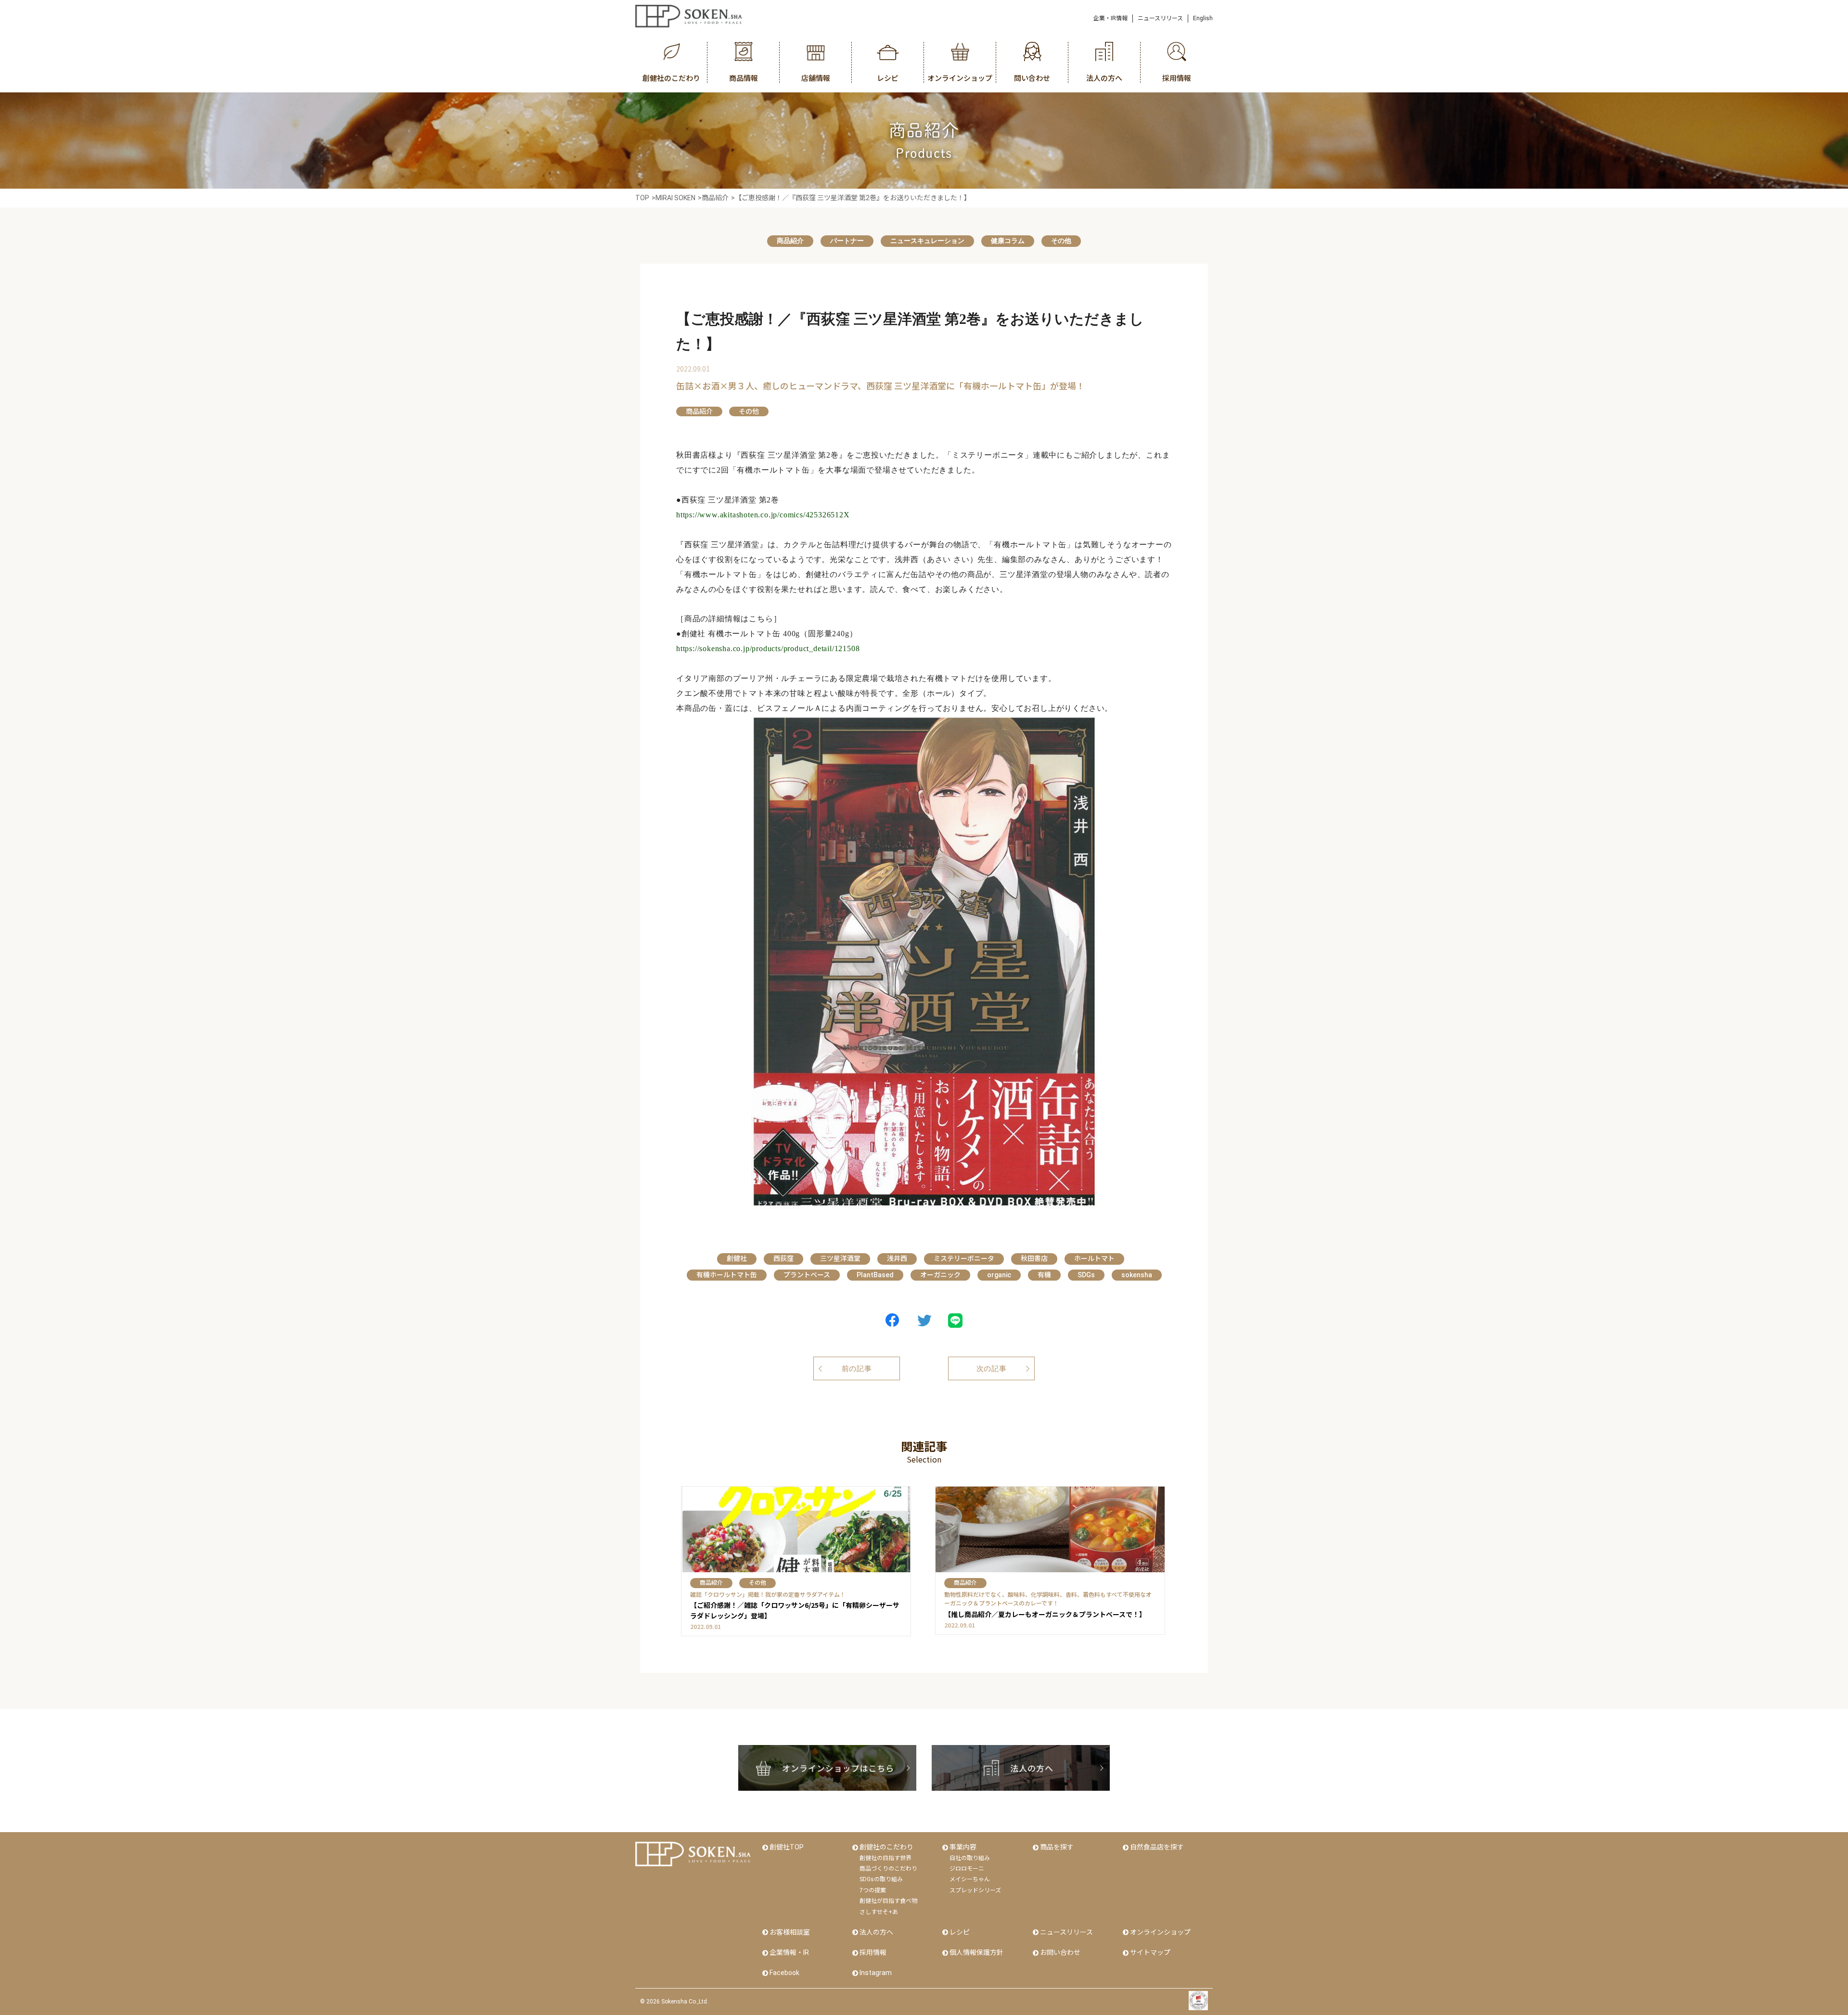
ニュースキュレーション (927, 241)
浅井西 (897, 1258)
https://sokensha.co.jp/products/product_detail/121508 (768, 648)
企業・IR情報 (1110, 18)
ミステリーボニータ (964, 1258)
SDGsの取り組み (881, 1879)
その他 (1061, 241)
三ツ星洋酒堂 (840, 1258)
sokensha (1137, 1275)
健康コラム (1008, 241)
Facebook (784, 1973)
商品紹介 (790, 241)
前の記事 (857, 1369)
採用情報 (873, 1952)
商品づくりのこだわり (888, 1869)
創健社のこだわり (886, 1847)
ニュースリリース (1160, 18)
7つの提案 (873, 1890)
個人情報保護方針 (976, 1952)
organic (999, 1275)
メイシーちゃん (970, 1879)
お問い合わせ (1060, 1952)
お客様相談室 (790, 1932)
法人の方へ (876, 1932)
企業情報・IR (789, 1952)
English (1203, 18)
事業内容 (963, 1847)
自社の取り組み (970, 1858)
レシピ (960, 1932)
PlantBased (875, 1275)
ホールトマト (1094, 1258)
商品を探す (1057, 1847)
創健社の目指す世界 (885, 1858)
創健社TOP (787, 1847)
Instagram (876, 1973)
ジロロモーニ (967, 1869)
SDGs (1086, 1275)
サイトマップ (1150, 1952)
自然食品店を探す (1157, 1847)
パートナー (847, 241)
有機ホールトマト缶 (727, 1275)
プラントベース (807, 1275)
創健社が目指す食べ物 (888, 1901)
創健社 (737, 1258)
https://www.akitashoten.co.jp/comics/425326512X (763, 515)
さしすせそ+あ (879, 1912)
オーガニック (940, 1275)
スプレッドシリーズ (975, 1890)
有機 (1044, 1275)
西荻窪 (783, 1258)
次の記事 (992, 1369)
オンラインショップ (1160, 1932)
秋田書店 (1034, 1258)
